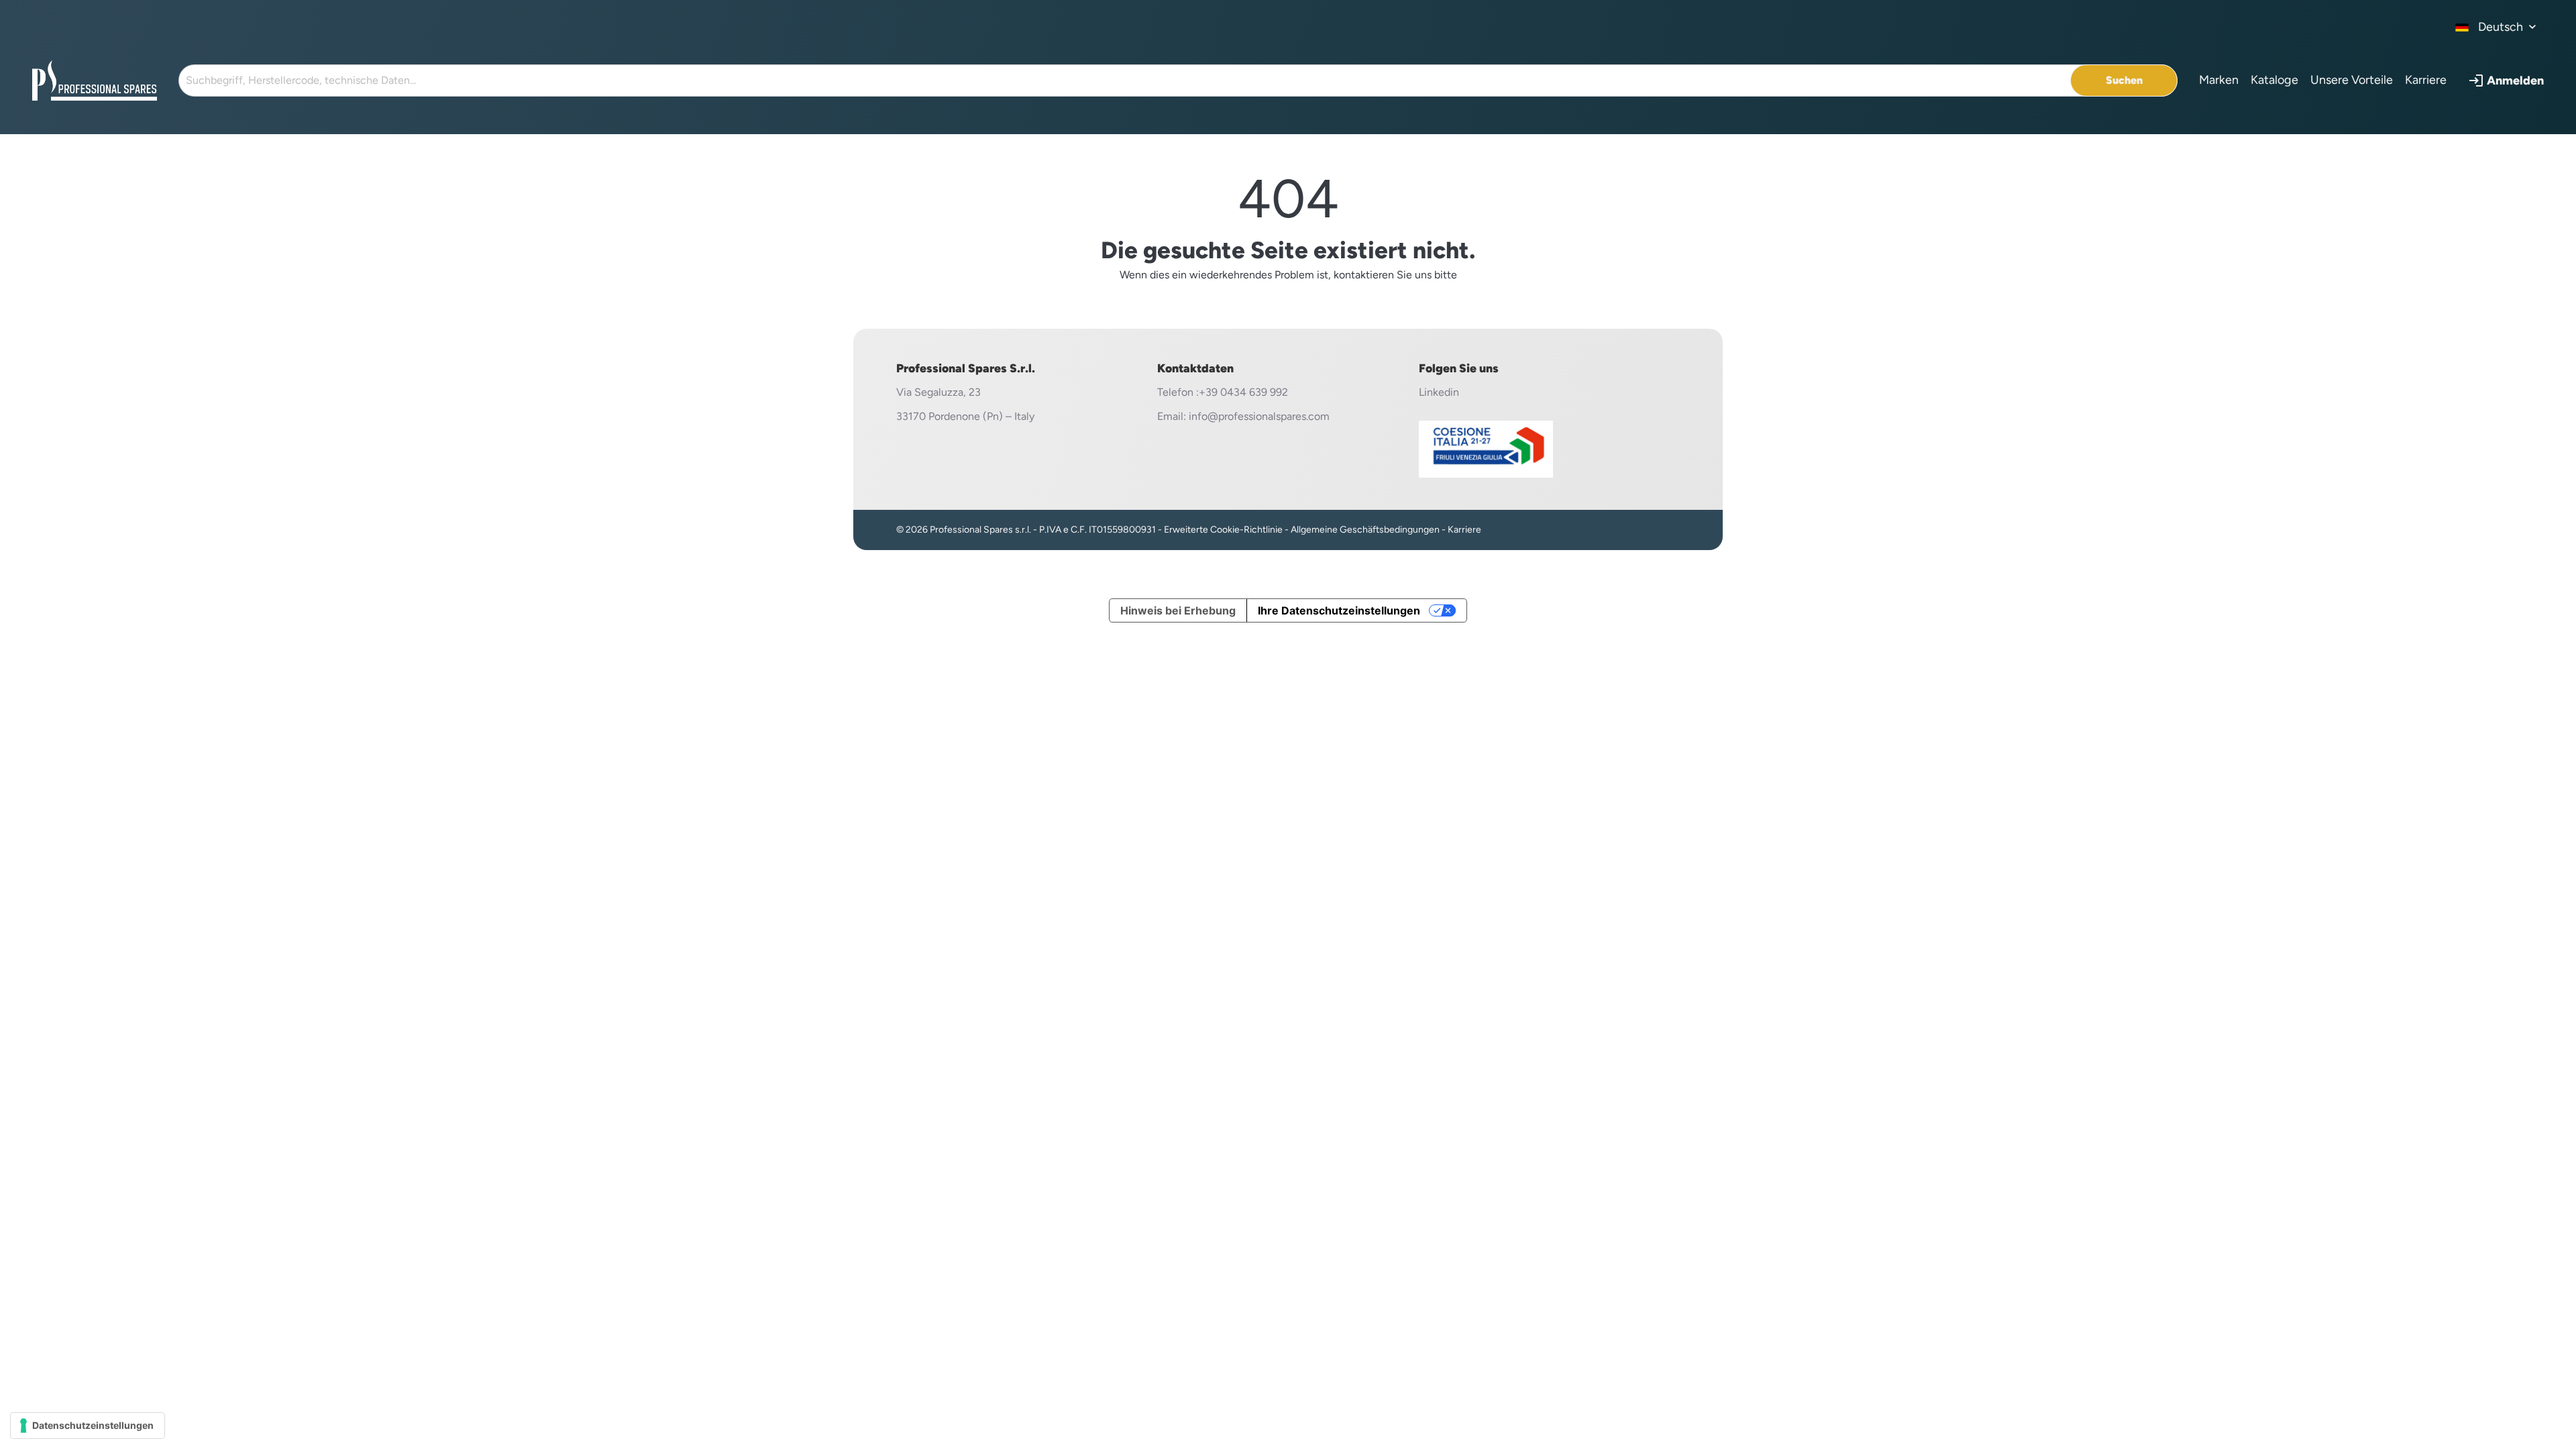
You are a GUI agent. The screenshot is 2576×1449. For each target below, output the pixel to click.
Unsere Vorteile (2352, 80)
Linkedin (1439, 392)
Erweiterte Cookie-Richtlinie (1223, 530)
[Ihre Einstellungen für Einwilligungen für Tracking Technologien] (88, 1426)
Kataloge (2274, 80)
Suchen (2124, 80)
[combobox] (2496, 27)
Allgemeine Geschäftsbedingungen (1365, 530)
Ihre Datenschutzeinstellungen (1339, 610)
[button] (2506, 80)
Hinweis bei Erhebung (1178, 610)
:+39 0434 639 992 (1242, 392)
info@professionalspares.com (1259, 416)
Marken (2219, 80)
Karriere (2426, 80)
